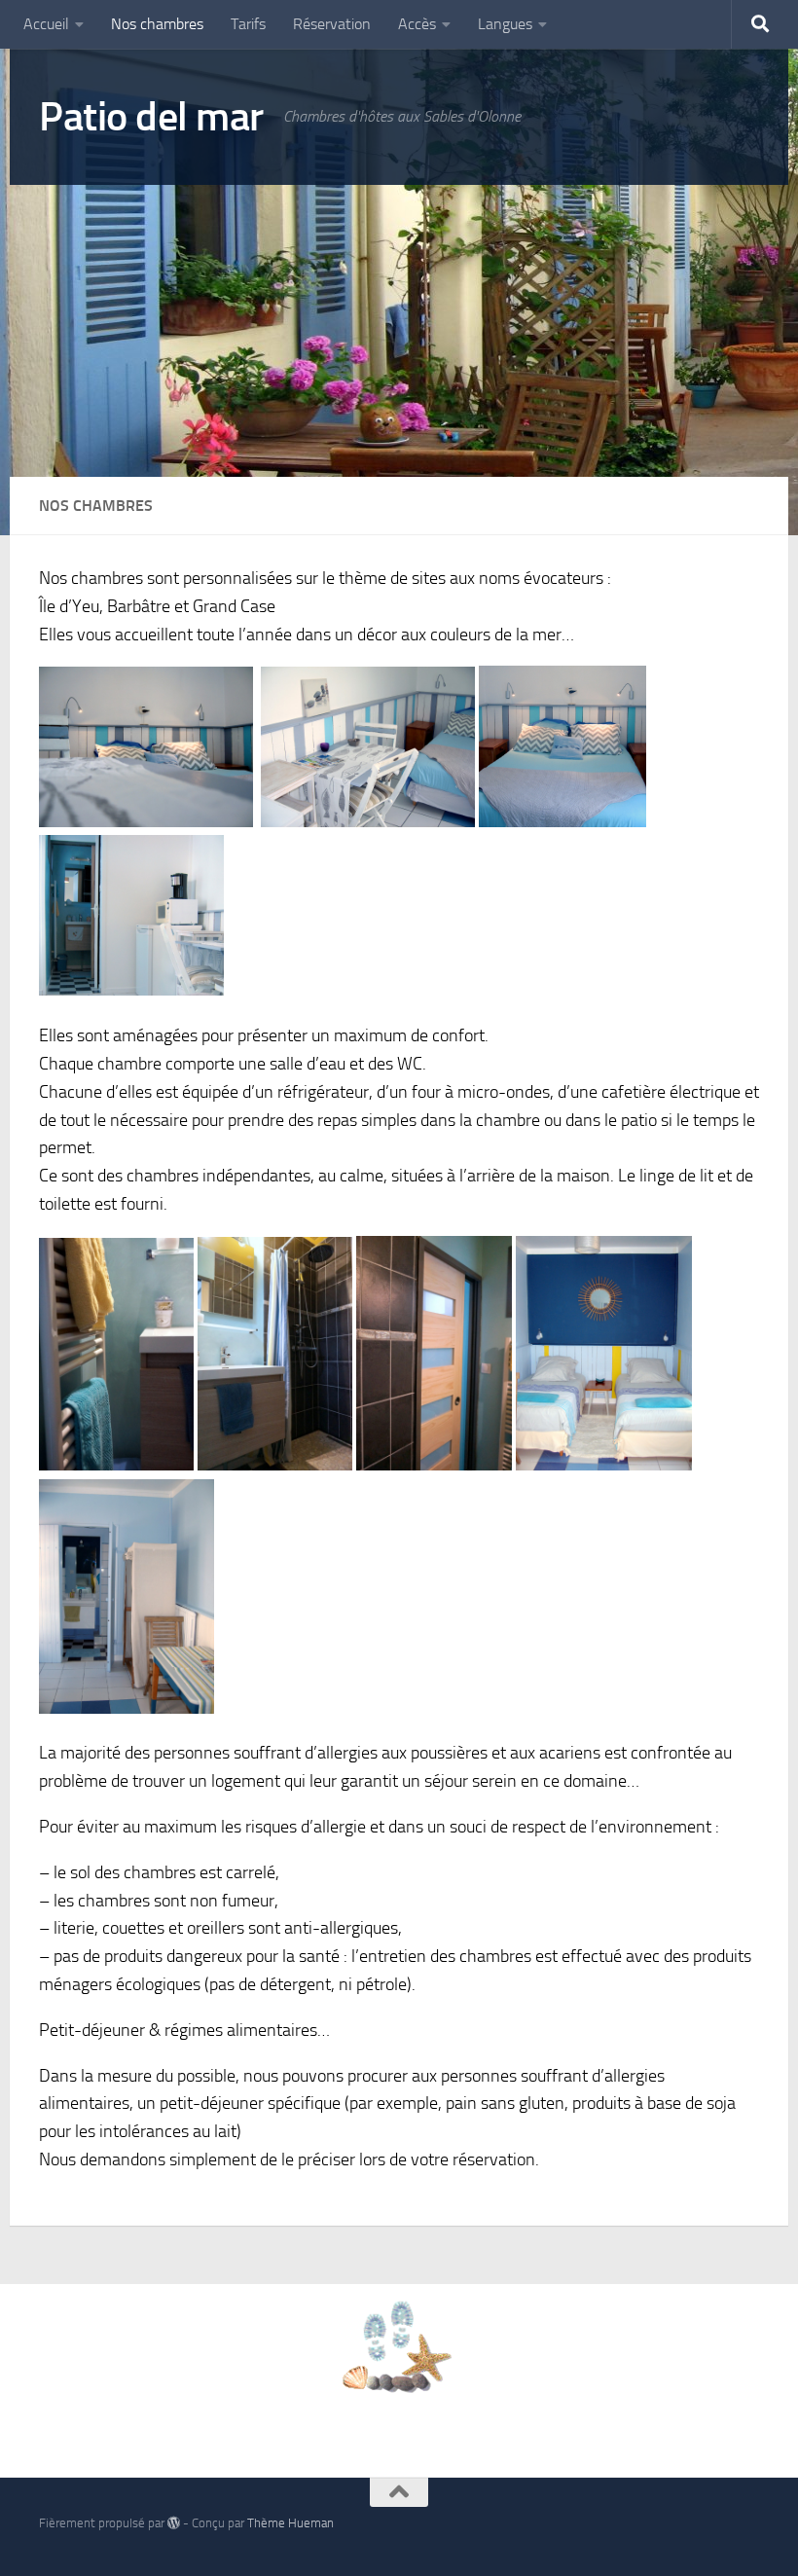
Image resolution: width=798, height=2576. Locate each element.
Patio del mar (151, 117)
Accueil (46, 24)
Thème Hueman (290, 2523)
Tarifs (248, 24)
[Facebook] (710, 2530)
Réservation (332, 24)
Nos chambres (157, 24)
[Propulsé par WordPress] (174, 2523)
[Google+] (745, 2530)
